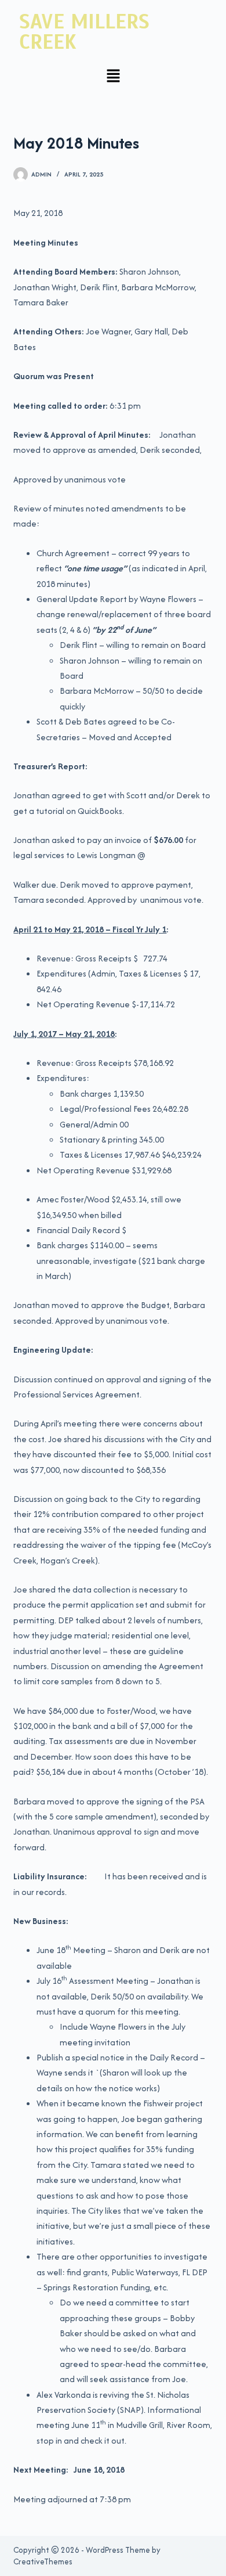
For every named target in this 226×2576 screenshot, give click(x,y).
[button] (113, 77)
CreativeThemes (43, 2561)
